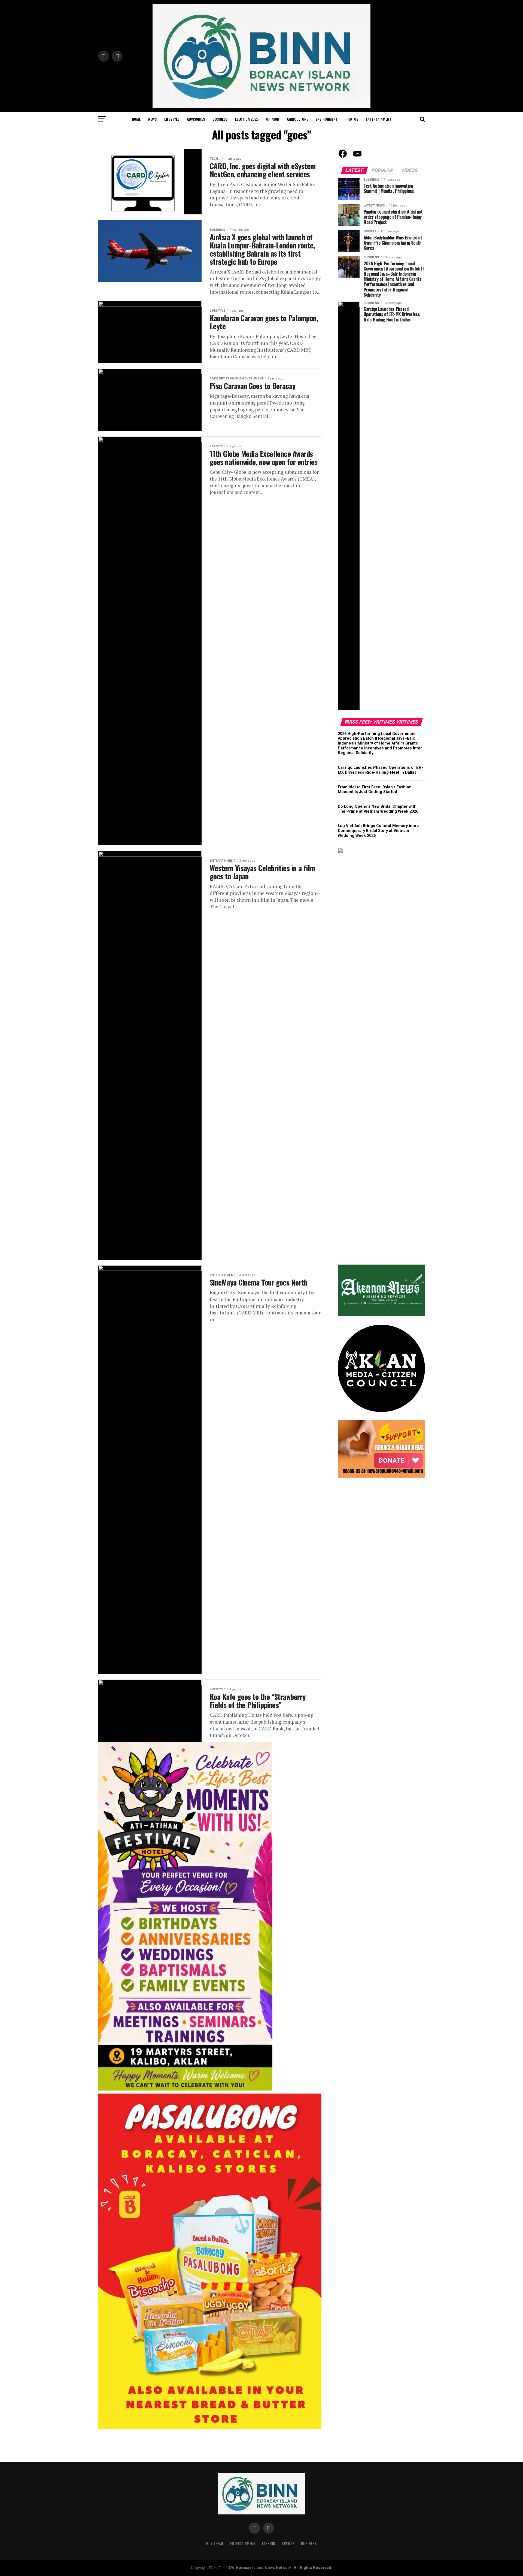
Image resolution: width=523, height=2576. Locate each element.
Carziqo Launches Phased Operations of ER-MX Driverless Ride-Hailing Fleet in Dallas (380, 770)
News (152, 119)
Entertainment (379, 119)
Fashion (269, 2543)
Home (136, 119)
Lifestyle (172, 119)
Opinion (273, 119)
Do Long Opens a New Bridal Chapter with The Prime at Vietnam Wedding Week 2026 (378, 809)
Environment (327, 119)
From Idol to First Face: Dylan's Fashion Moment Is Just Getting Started (375, 790)
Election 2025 (247, 119)
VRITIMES (407, 722)
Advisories (196, 119)
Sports (288, 2543)
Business (220, 119)
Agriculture (297, 119)
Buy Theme (215, 2543)
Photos (352, 119)
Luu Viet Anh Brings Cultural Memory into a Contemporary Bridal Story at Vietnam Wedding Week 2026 (379, 831)
